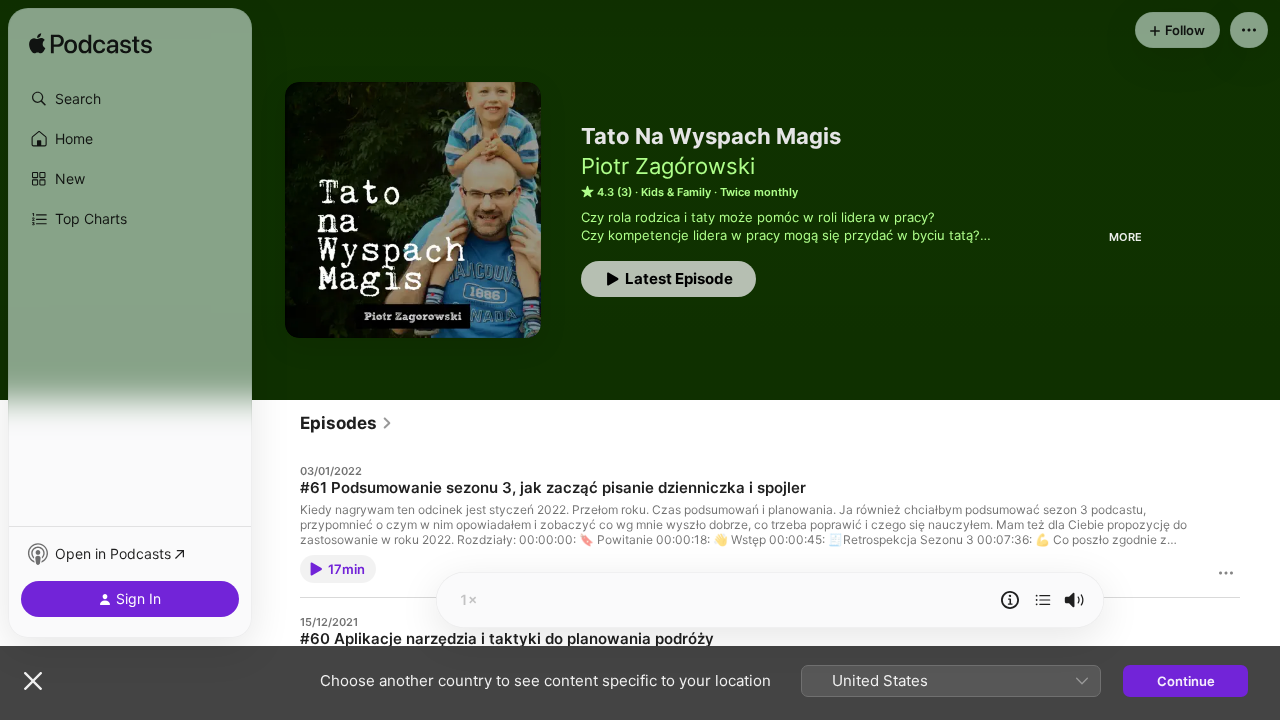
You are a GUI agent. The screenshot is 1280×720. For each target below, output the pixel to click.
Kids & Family (676, 192)
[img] (90, 45)
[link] (346, 423)
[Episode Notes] (1010, 600)
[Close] (33, 681)
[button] (130, 99)
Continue (1186, 681)
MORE (1125, 237)
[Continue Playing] (1043, 600)
